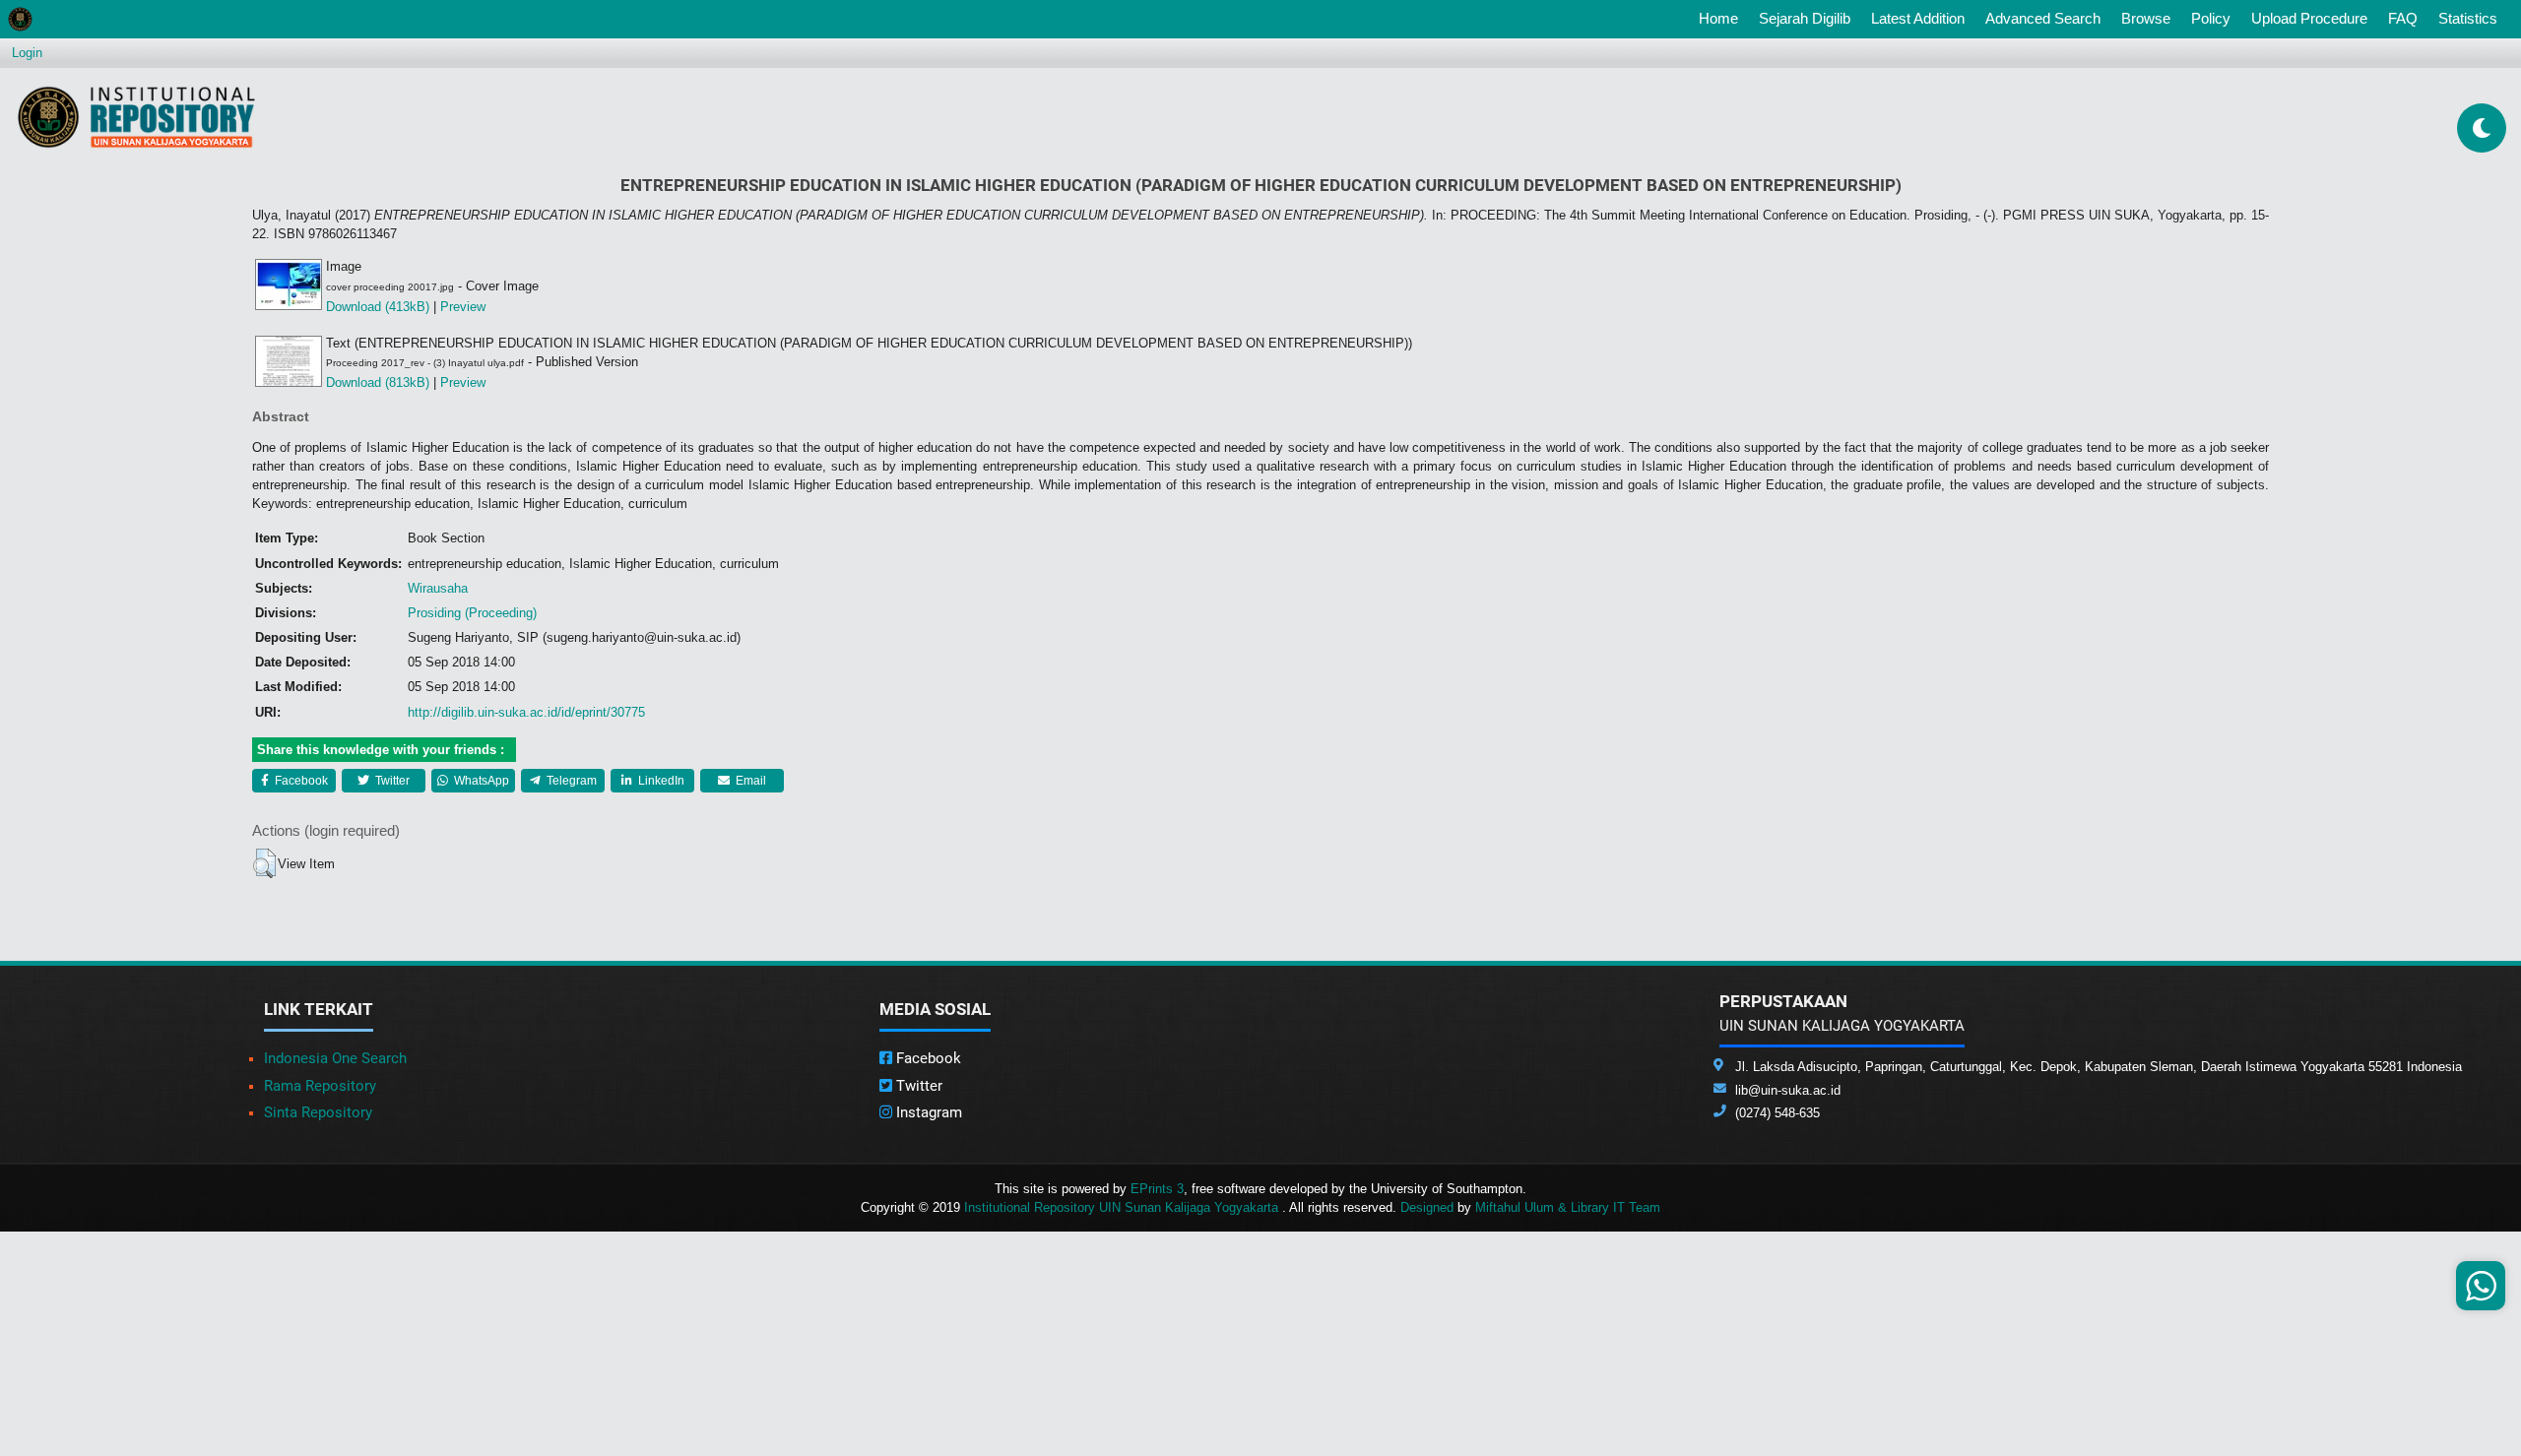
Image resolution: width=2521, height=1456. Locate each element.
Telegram (570, 781)
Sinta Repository (318, 1112)
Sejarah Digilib (1805, 18)
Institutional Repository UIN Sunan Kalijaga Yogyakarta (1123, 1207)
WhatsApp (480, 781)
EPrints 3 (1157, 1189)
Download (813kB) (378, 382)
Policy (2211, 18)
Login (27, 53)
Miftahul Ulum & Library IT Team (1568, 1207)
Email (749, 781)
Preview (463, 307)
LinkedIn (660, 781)
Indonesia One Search (335, 1058)
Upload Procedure (2309, 18)
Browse (2146, 18)
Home (1722, 18)
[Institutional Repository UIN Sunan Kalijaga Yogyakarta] (136, 117)
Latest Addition (1918, 18)
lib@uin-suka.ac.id (1788, 1090)
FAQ (2403, 18)
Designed (1427, 1207)
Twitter (391, 781)
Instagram (927, 1112)
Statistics (2468, 18)
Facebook (300, 781)
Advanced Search (2043, 18)
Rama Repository (320, 1086)
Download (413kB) (378, 307)
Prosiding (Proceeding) (472, 613)
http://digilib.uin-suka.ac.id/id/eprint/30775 (526, 712)
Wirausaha (438, 588)
